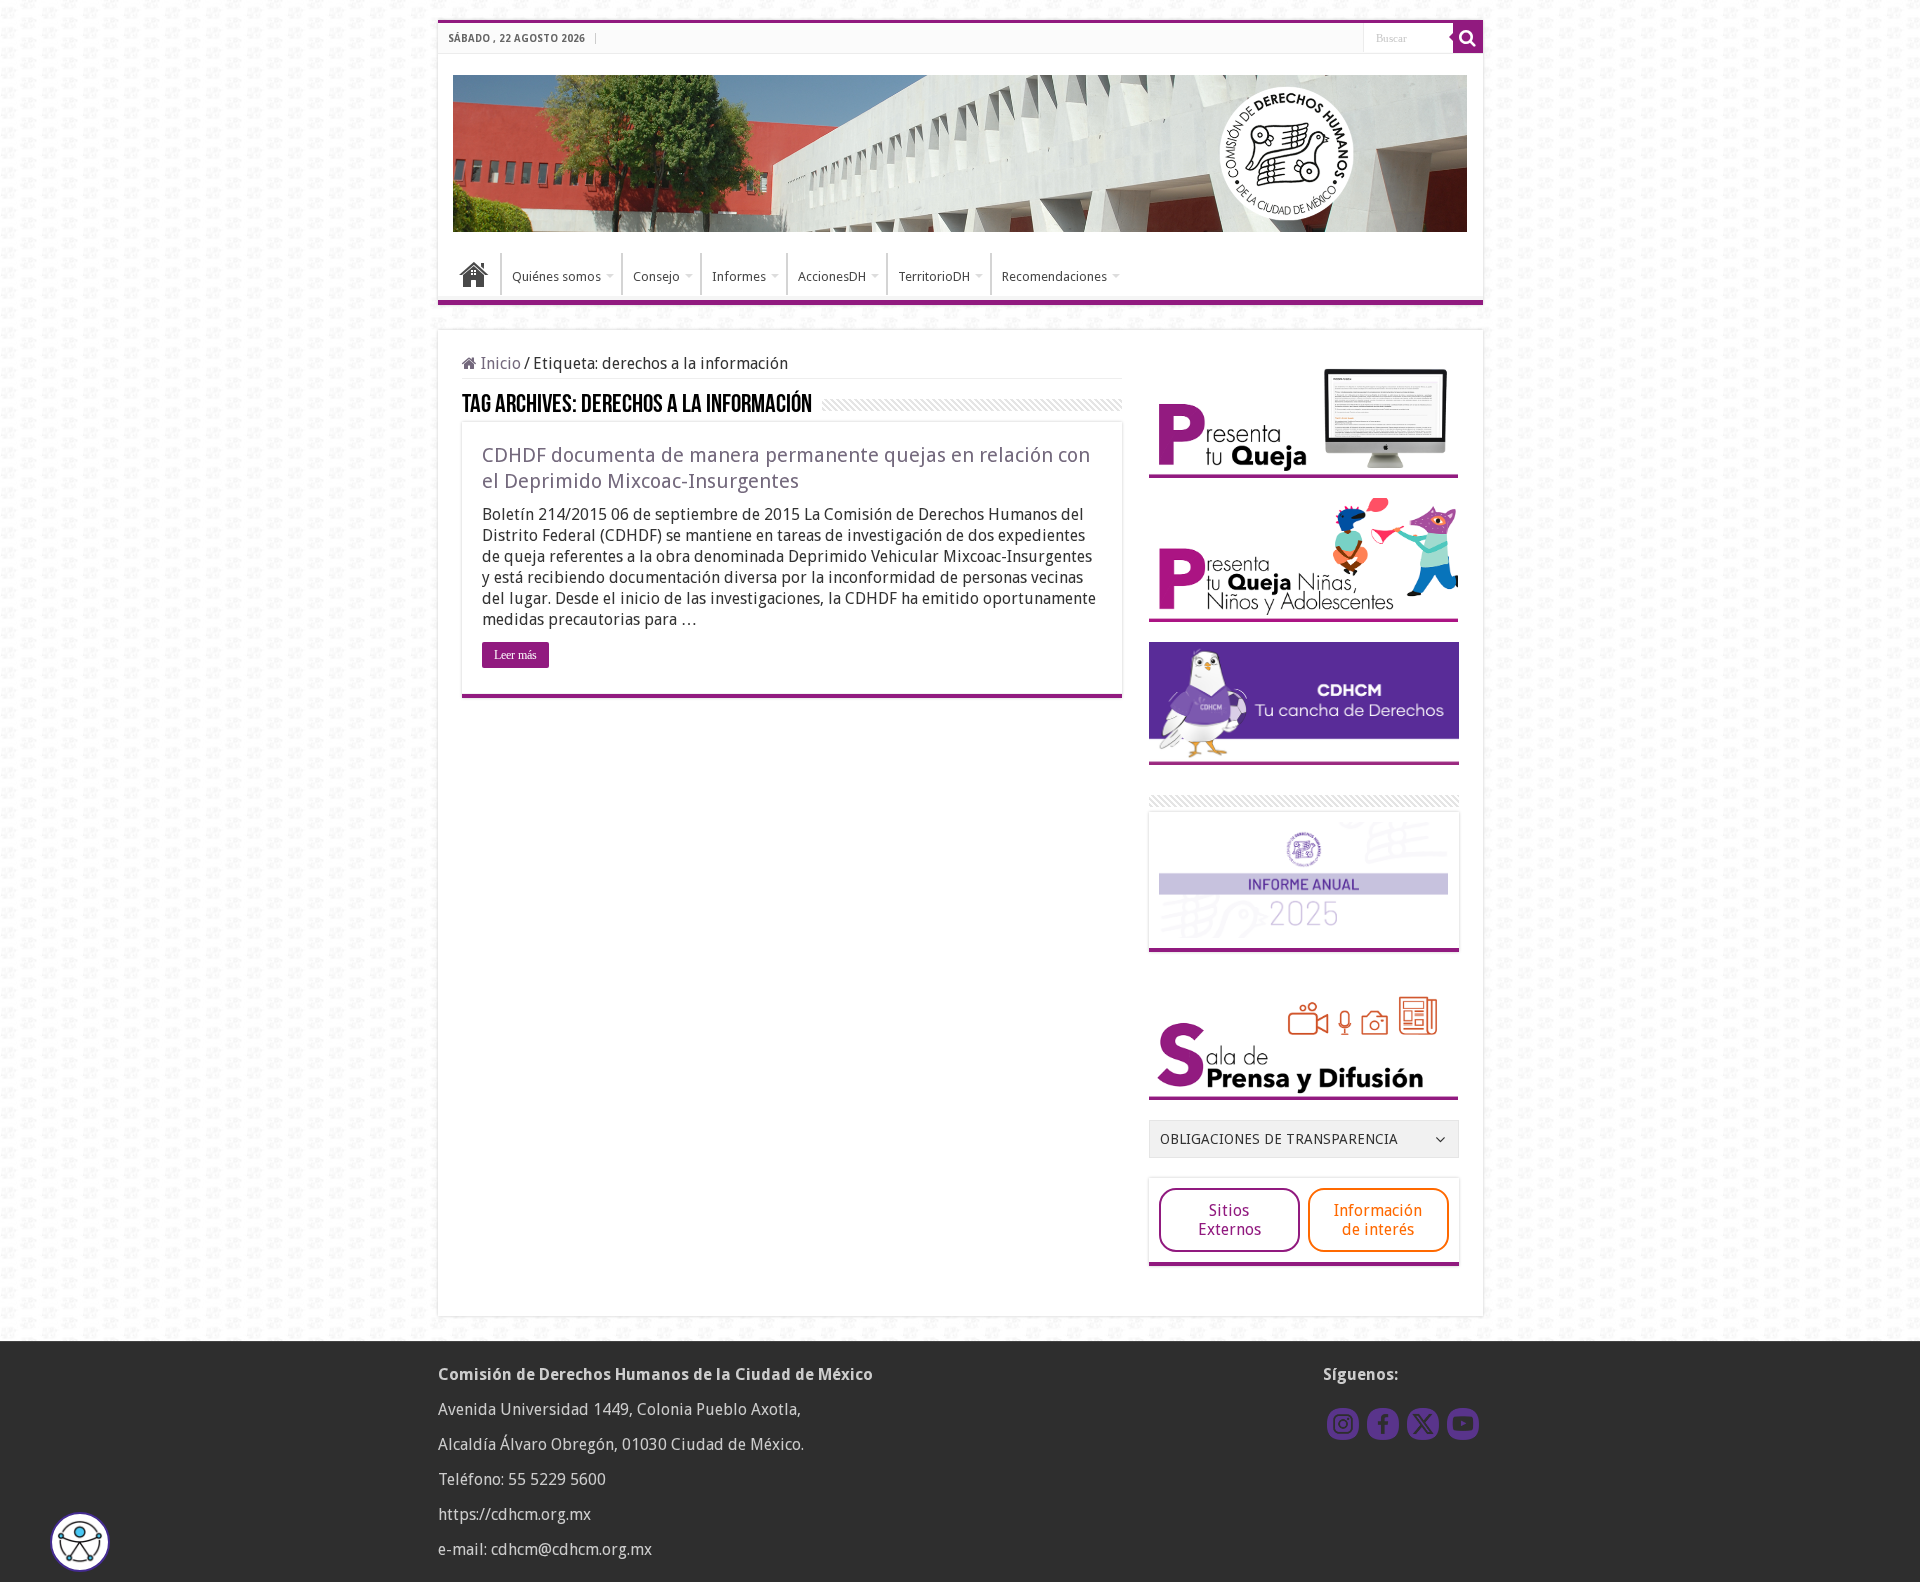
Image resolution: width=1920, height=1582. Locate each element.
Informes (739, 276)
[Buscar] (1468, 38)
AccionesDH (832, 276)
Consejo (656, 276)
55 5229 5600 (557, 1479)
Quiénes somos (556, 276)
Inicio (474, 274)
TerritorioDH (934, 276)
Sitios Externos (1229, 1220)
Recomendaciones (1054, 276)
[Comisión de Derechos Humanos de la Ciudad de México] (960, 150)
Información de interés (1378, 1220)
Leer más (515, 655)
